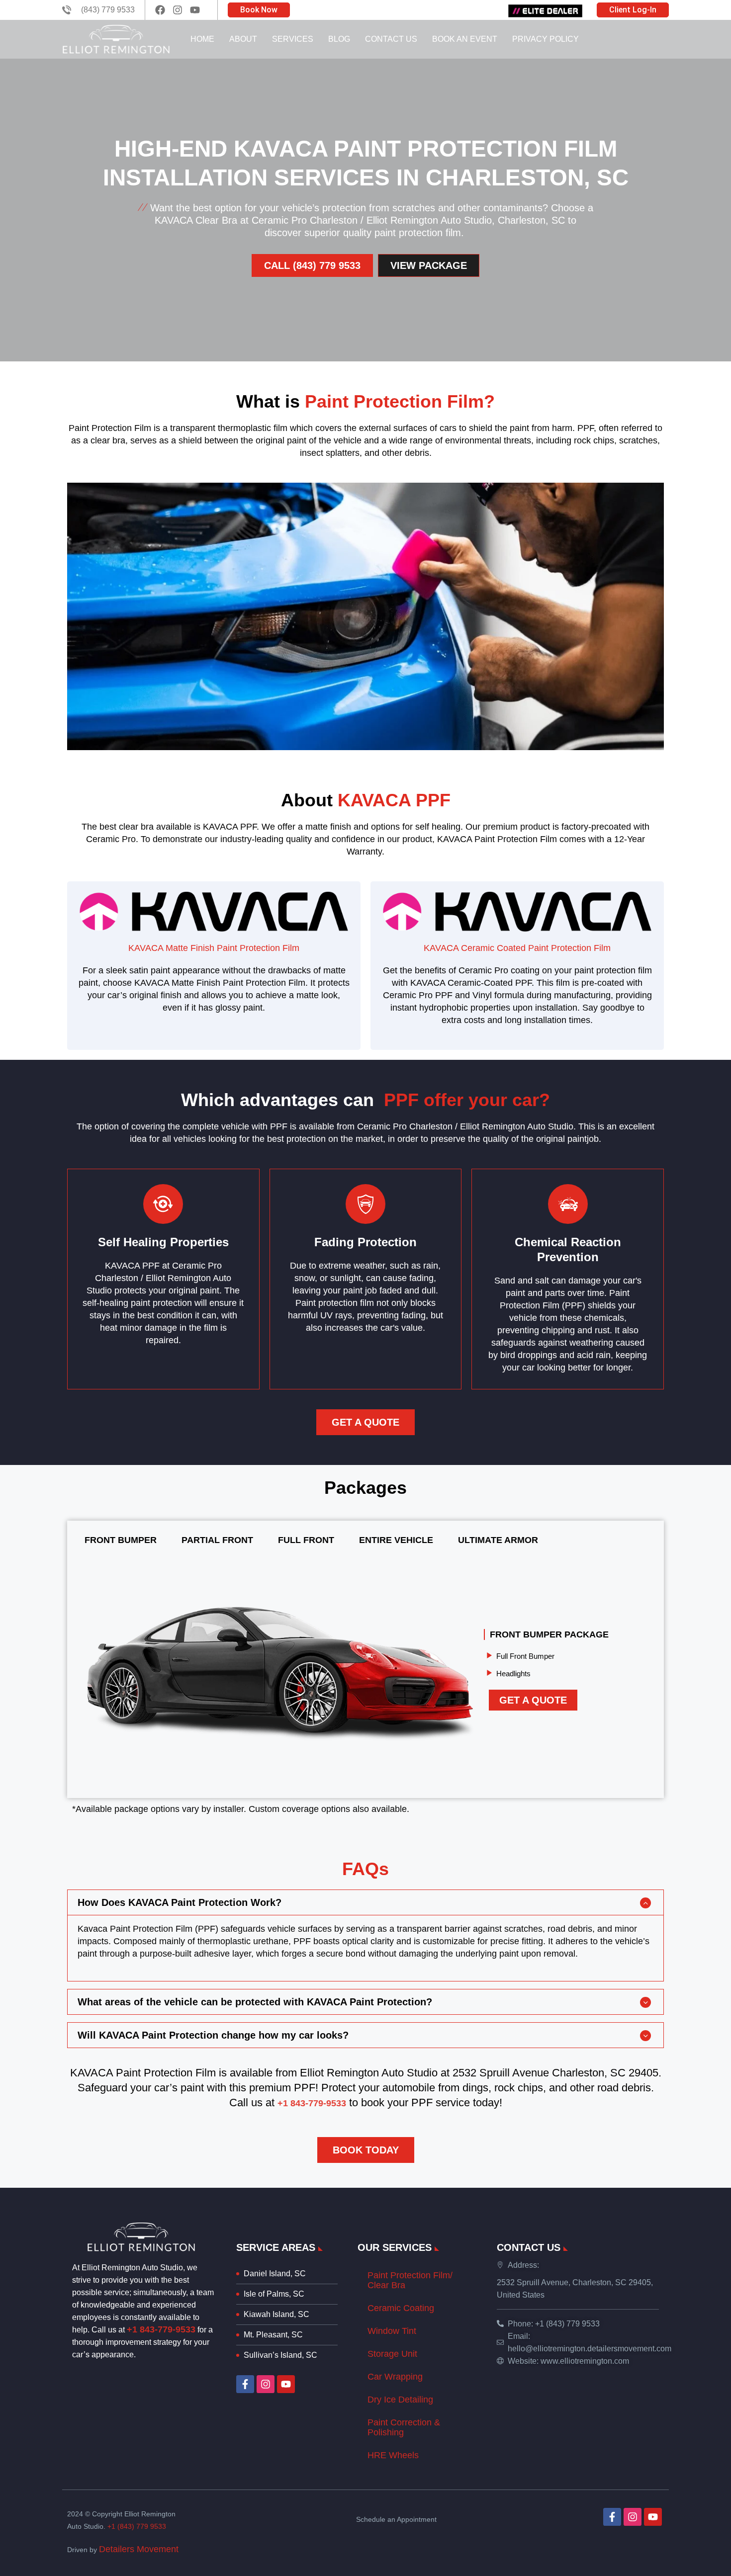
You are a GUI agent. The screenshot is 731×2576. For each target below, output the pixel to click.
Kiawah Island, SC (276, 2314)
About (243, 39)
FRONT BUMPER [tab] (121, 1540)
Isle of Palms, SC (274, 2294)
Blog (339, 39)
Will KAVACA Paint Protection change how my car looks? (213, 2035)
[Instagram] (266, 2384)
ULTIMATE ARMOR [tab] (498, 1540)
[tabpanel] (365, 1674)
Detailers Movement (139, 2549)
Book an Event (465, 39)
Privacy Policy (546, 39)
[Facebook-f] (245, 2384)
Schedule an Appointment (396, 2519)
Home (202, 39)
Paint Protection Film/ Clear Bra (410, 2280)
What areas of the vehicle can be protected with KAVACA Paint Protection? (255, 2002)
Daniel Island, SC (275, 2274)
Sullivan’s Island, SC (280, 2355)
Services (293, 39)
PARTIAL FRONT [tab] (217, 1540)
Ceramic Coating (401, 2308)
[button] (365, 1902)
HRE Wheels (393, 2455)
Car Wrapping (395, 2377)
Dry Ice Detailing (400, 2400)
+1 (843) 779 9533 (137, 2526)
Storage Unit (392, 2354)
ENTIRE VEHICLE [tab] (396, 1540)
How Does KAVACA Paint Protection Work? (180, 1902)
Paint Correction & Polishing (404, 2427)
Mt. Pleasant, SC (273, 2335)
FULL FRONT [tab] (306, 1540)
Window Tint (392, 2331)
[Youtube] (286, 2384)
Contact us (391, 39)
